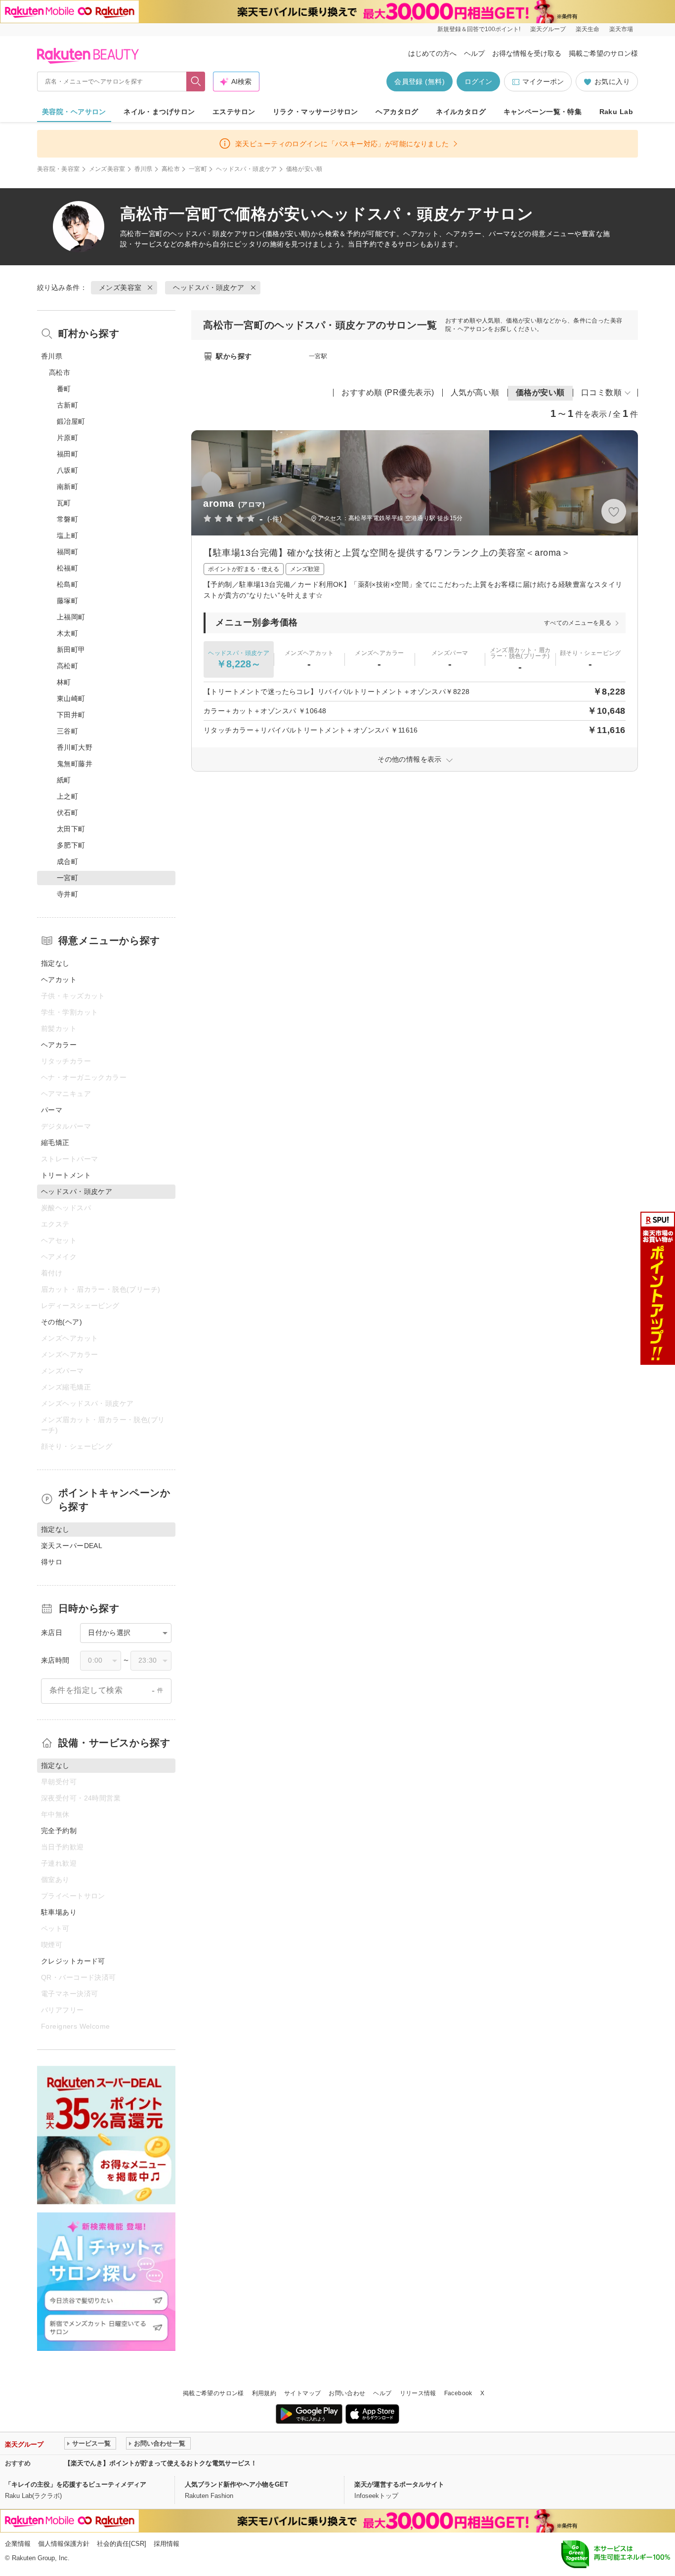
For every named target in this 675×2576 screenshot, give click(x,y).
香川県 (144, 169)
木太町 (67, 633)
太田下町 (71, 829)
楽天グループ (548, 29)
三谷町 (67, 731)
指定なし (55, 963)
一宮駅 (318, 356)
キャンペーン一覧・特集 (543, 112)
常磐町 (67, 519)
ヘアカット (59, 980)
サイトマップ (302, 2393)
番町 (64, 389)
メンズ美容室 (107, 169)
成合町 (67, 861)
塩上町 (67, 535)
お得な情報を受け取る (527, 53)
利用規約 (264, 2393)
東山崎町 (71, 698)
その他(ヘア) (62, 1322)
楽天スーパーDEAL (72, 1546)
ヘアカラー (59, 1045)
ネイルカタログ (461, 112)
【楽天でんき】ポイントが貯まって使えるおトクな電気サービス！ (161, 2463)
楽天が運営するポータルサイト (399, 2484)
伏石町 (67, 813)
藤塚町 (67, 601)
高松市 (171, 169)
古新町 (67, 405)
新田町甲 (71, 650)
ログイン (478, 82)
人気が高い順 (475, 392)
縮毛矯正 (55, 1143)
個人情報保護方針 (64, 2544)
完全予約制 (59, 1831)
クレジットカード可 (73, 1961)
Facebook (458, 2393)
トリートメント (66, 1175)
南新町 (67, 487)
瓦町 (64, 503)
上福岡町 (71, 617)
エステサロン (234, 112)
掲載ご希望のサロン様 (603, 53)
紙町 (64, 780)
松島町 (67, 584)
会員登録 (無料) (420, 82)
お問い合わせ (347, 2393)
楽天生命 (588, 29)
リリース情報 (418, 2393)
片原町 (67, 438)
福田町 (67, 454)
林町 (64, 682)
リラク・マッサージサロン (316, 112)
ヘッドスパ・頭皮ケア (247, 169)
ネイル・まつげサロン (159, 112)
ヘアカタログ (397, 112)
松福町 (67, 568)
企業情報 (18, 2544)
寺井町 (67, 894)
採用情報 (167, 2544)
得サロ (52, 1562)
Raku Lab (616, 112)
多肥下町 (71, 845)
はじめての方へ (432, 53)
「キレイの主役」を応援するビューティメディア (76, 2484)
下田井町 (71, 715)
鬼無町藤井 (75, 764)
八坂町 (67, 470)
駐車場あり (59, 1912)
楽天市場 (621, 29)
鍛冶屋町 (71, 421)
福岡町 (67, 552)
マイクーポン (543, 82)
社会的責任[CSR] (122, 2544)
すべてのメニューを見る (578, 623)
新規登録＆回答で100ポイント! (479, 29)
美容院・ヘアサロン (74, 112)
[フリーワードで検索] (196, 82)
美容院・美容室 (59, 169)
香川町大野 (75, 747)
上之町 (67, 796)
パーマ (52, 1110)
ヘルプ (474, 53)
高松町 (67, 666)
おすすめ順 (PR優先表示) (388, 392)
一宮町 (198, 169)
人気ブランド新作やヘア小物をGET (236, 2484)
